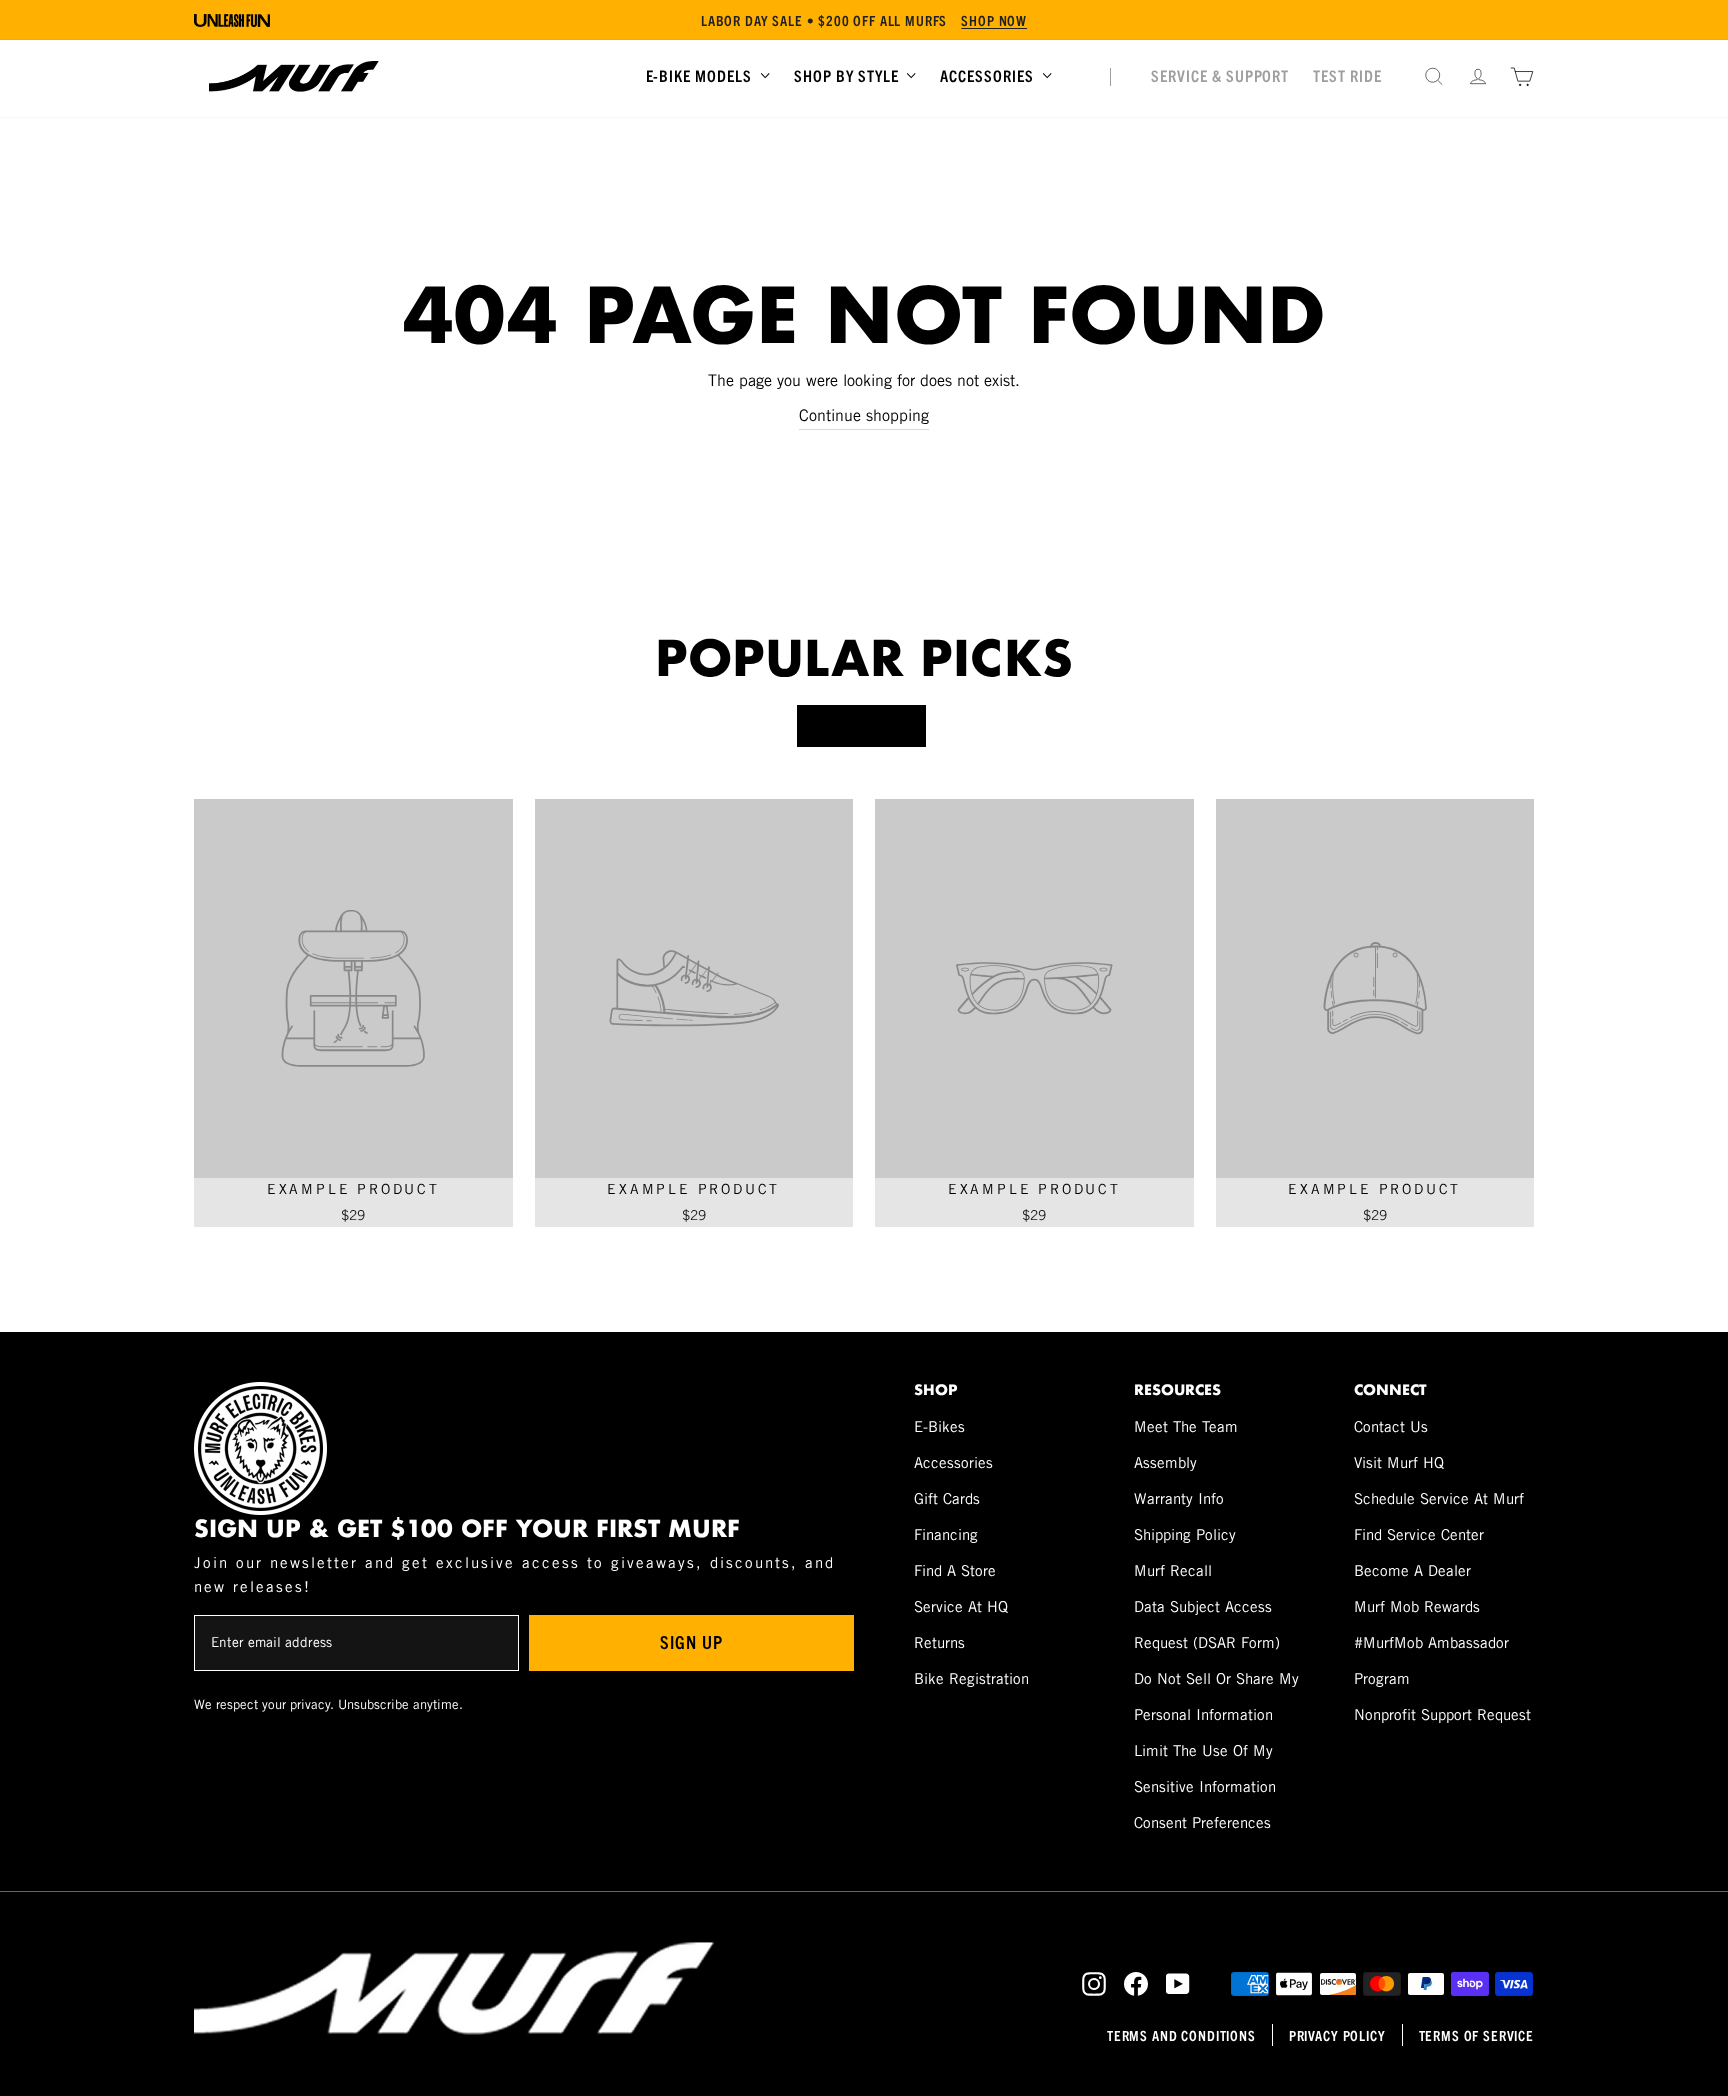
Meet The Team (1186, 1426)
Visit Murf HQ (1399, 1462)
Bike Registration (971, 1678)
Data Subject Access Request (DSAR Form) (1207, 1624)
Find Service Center (1419, 1534)
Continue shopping (864, 415)
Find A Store (955, 1570)
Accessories (953, 1462)
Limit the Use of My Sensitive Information (1205, 1768)
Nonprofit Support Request (1442, 1714)
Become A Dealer (1412, 1570)
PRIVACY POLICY (1337, 2035)
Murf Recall (1173, 1570)
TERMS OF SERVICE (1476, 2035)
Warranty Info (1179, 1498)
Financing (946, 1534)
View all (861, 725)
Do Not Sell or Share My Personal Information (1216, 1696)
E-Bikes (939, 1426)
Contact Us (1391, 1426)
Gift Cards (947, 1498)
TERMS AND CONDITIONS (1181, 2035)
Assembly (1165, 1462)
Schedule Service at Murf (1439, 1498)
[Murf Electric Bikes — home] (294, 76)
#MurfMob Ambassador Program (1431, 1660)
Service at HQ (961, 1606)
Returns (939, 1642)
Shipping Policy (1185, 1534)
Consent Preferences (1202, 1822)
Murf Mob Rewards (1417, 1606)
